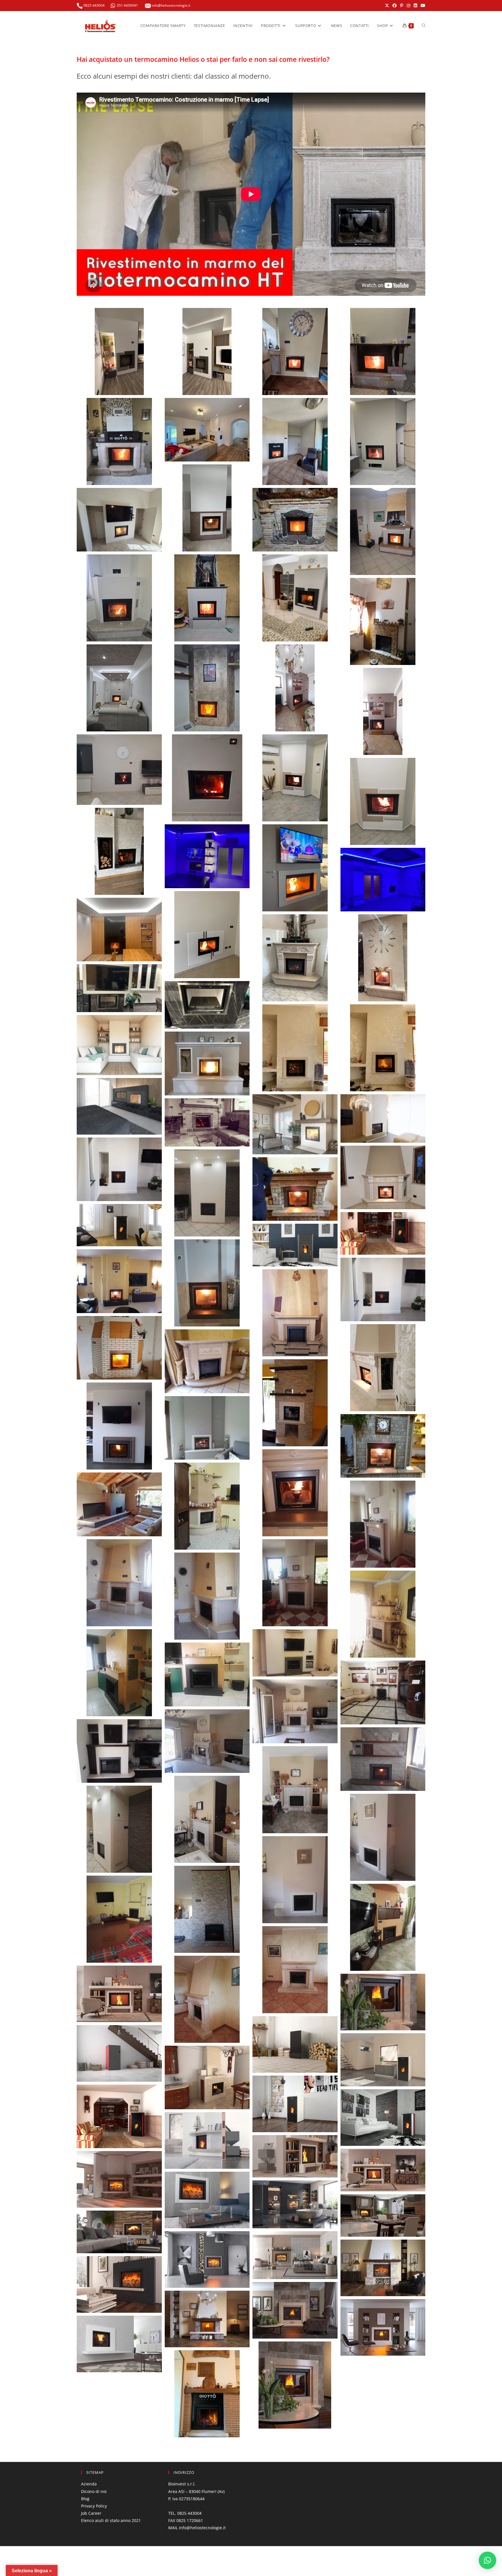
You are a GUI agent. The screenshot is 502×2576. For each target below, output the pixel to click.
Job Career (91, 2513)
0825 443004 (94, 5)
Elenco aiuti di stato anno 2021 (111, 2520)
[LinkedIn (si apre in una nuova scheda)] (415, 6)
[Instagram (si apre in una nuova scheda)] (408, 6)
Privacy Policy (94, 2506)
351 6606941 (127, 5)
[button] (119, 351)
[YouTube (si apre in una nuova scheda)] (422, 6)
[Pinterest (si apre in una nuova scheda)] (402, 6)
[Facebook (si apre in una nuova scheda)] (395, 6)
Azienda (89, 2484)
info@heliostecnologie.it (171, 5)
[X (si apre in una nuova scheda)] (387, 6)
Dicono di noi (94, 2491)
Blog (85, 2499)
